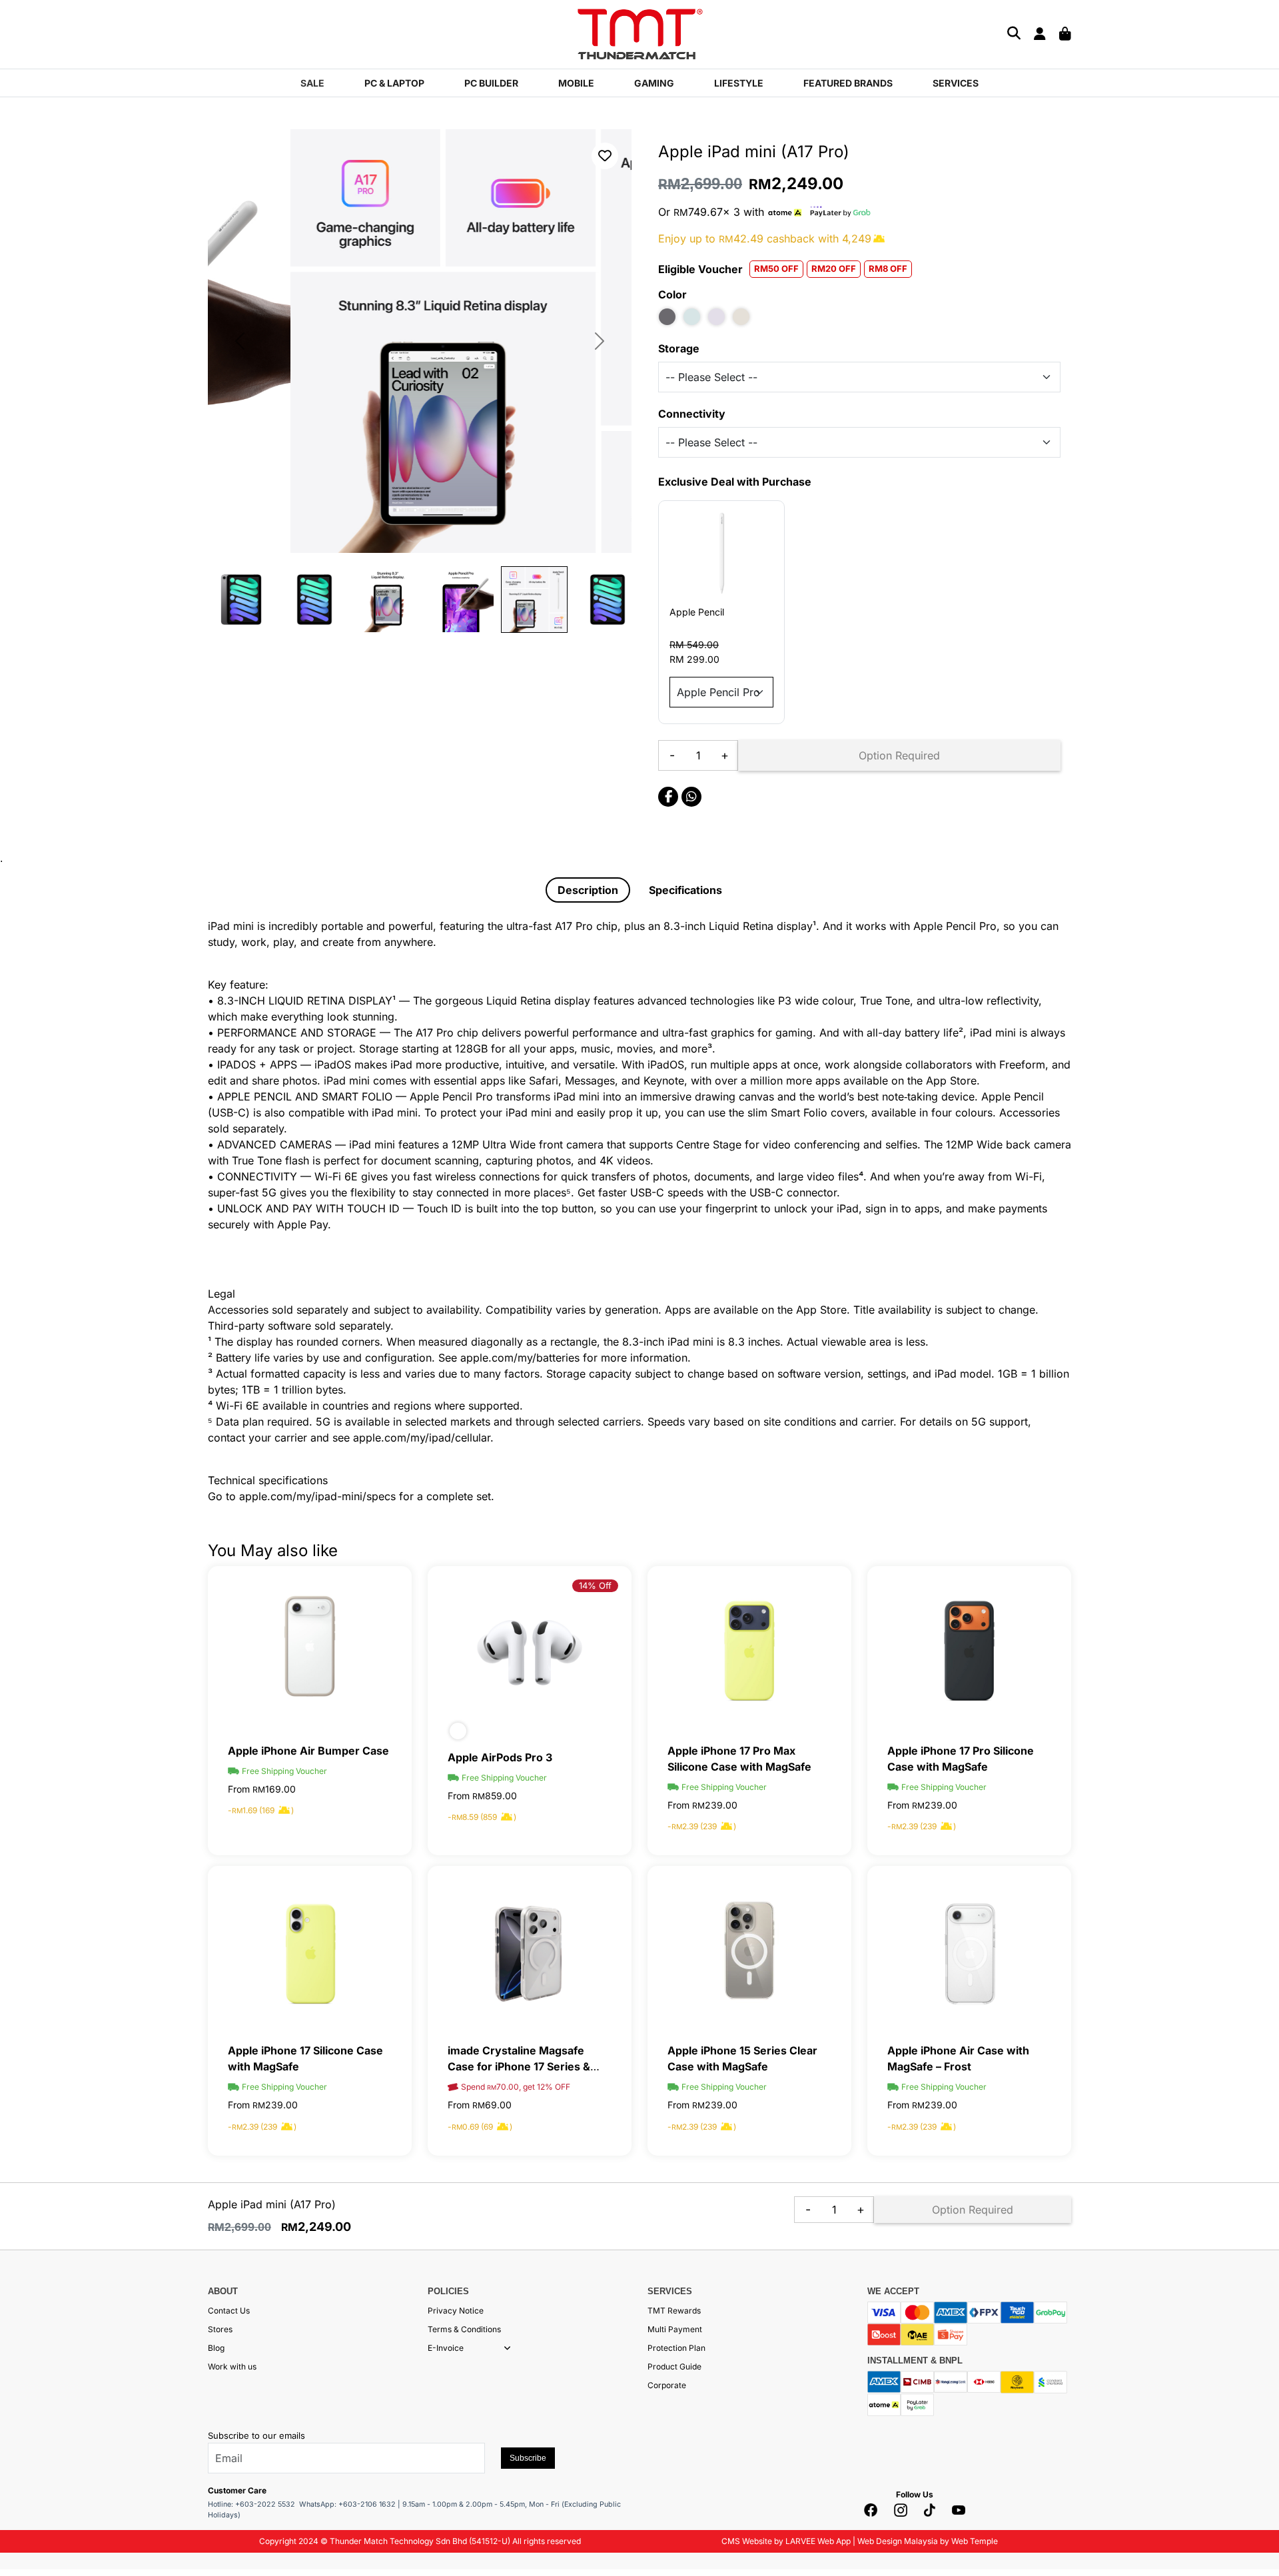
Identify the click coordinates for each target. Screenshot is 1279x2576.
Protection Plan (676, 2348)
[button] (507, 2348)
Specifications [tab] (685, 890)
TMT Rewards (674, 2311)
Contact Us (229, 2311)
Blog (216, 2348)
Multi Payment (675, 2329)
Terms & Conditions (464, 2329)
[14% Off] (530, 1651)
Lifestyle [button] (739, 83)
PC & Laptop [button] (394, 83)
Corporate (667, 2385)
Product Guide (674, 2366)
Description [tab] (588, 890)
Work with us (232, 2366)
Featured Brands (848, 83)
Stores (220, 2329)
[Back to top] (27, 2431)
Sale (312, 83)
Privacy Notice (456, 2311)
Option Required (899, 755)
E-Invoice (446, 2348)
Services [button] (956, 83)
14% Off (595, 1585)
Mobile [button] (576, 83)
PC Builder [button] (491, 83)
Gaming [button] (654, 83)
